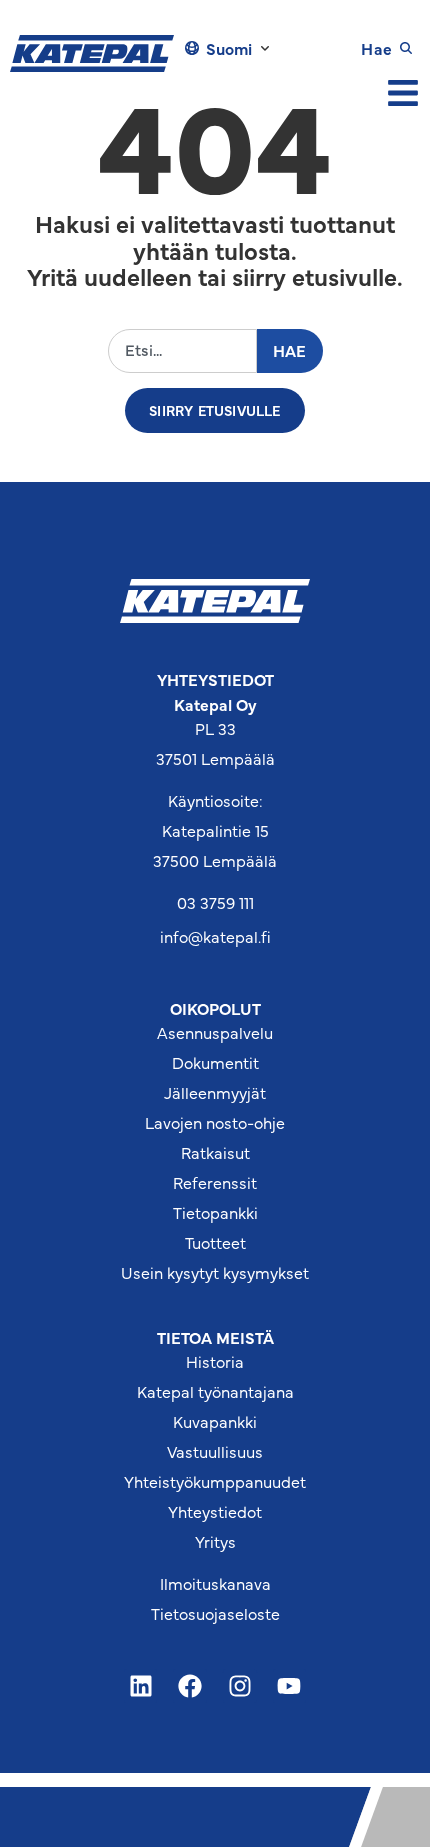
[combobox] (182, 350)
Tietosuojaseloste (215, 1613)
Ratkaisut (215, 1152)
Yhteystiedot (215, 1511)
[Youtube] (290, 1686)
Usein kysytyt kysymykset (215, 1272)
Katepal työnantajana (215, 1391)
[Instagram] (240, 1686)
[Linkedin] (141, 1686)
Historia (215, 1361)
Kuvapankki (215, 1421)
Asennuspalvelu (215, 1032)
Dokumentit (215, 1062)
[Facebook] (190, 1686)
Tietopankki (215, 1212)
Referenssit (215, 1182)
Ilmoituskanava (215, 1583)
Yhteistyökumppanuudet (215, 1481)
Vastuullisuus (215, 1451)
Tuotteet (215, 1242)
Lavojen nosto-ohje (215, 1122)
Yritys (215, 1541)
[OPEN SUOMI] (265, 48)
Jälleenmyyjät (215, 1092)
